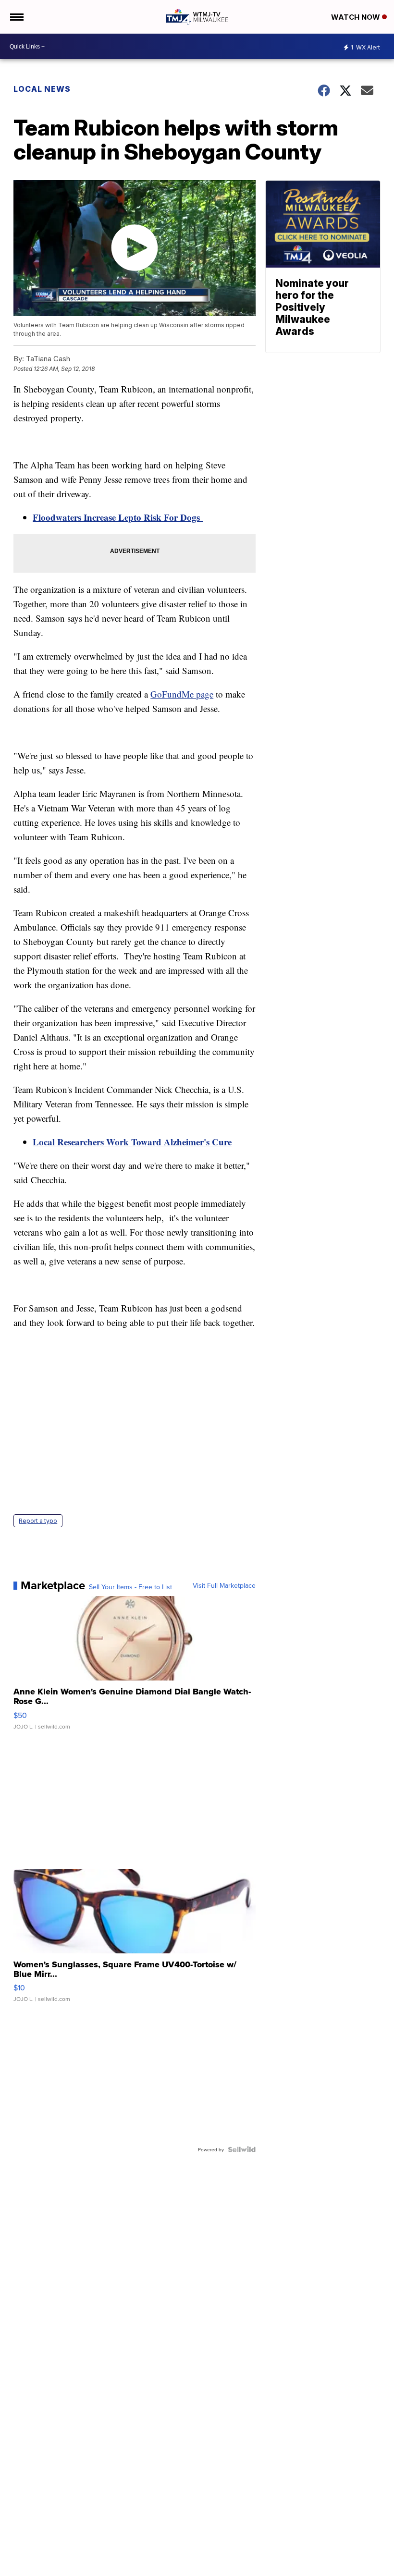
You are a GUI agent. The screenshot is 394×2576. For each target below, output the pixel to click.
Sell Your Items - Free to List (130, 1587)
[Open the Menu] (16, 17)
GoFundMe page (182, 694)
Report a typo (38, 1521)
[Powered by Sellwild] (242, 2149)
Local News (42, 89)
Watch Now (357, 17)
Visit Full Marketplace (224, 1585)
